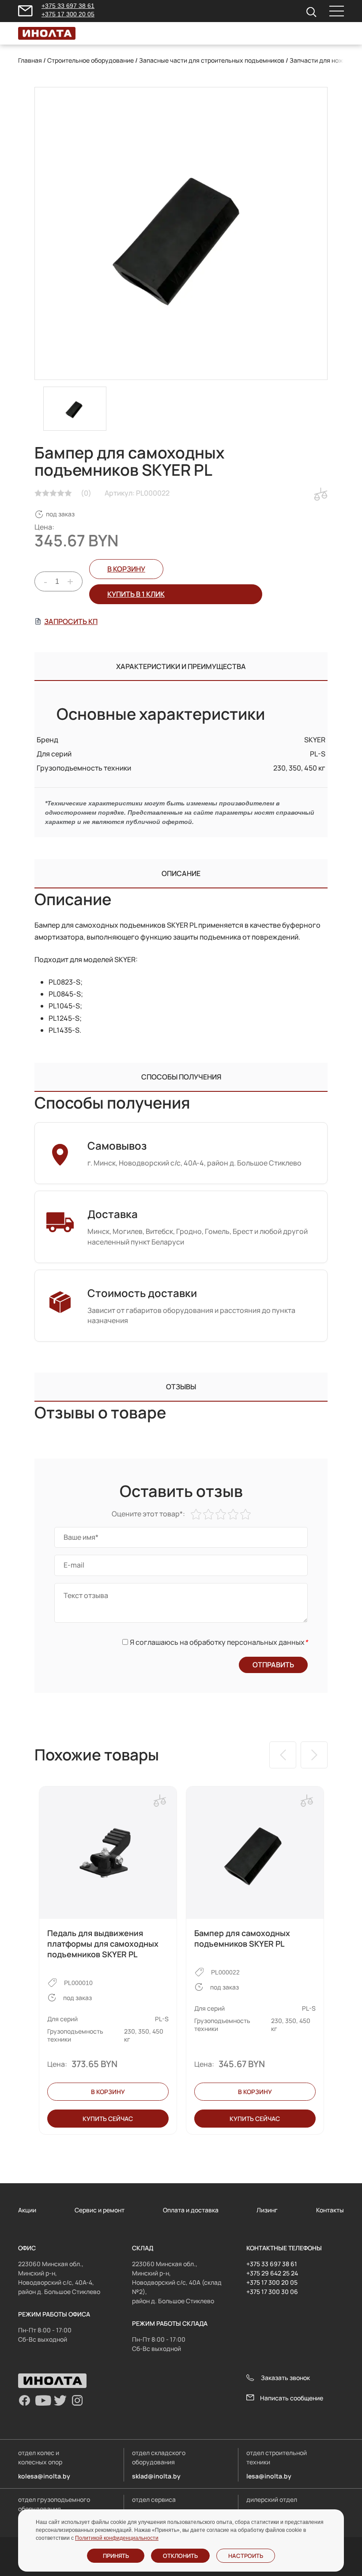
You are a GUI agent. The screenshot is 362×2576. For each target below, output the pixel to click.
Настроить (246, 2556)
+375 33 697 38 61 (68, 6)
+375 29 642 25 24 (272, 2273)
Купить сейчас (108, 2119)
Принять (116, 2556)
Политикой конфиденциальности (117, 2538)
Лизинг (267, 2210)
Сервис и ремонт (100, 2210)
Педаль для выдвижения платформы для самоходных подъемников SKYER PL (103, 1944)
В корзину (126, 569)
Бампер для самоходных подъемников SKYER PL (242, 1938)
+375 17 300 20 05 (68, 14)
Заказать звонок (285, 2378)
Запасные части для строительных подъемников (212, 60)
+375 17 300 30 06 (272, 2292)
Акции (27, 2210)
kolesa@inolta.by (44, 2476)
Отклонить (180, 2556)
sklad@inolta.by (156, 2476)
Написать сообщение (292, 2398)
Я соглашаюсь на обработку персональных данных (219, 1642)
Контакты (330, 2210)
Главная (30, 60)
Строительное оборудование (90, 60)
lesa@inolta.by (269, 2476)
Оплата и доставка (191, 2210)
